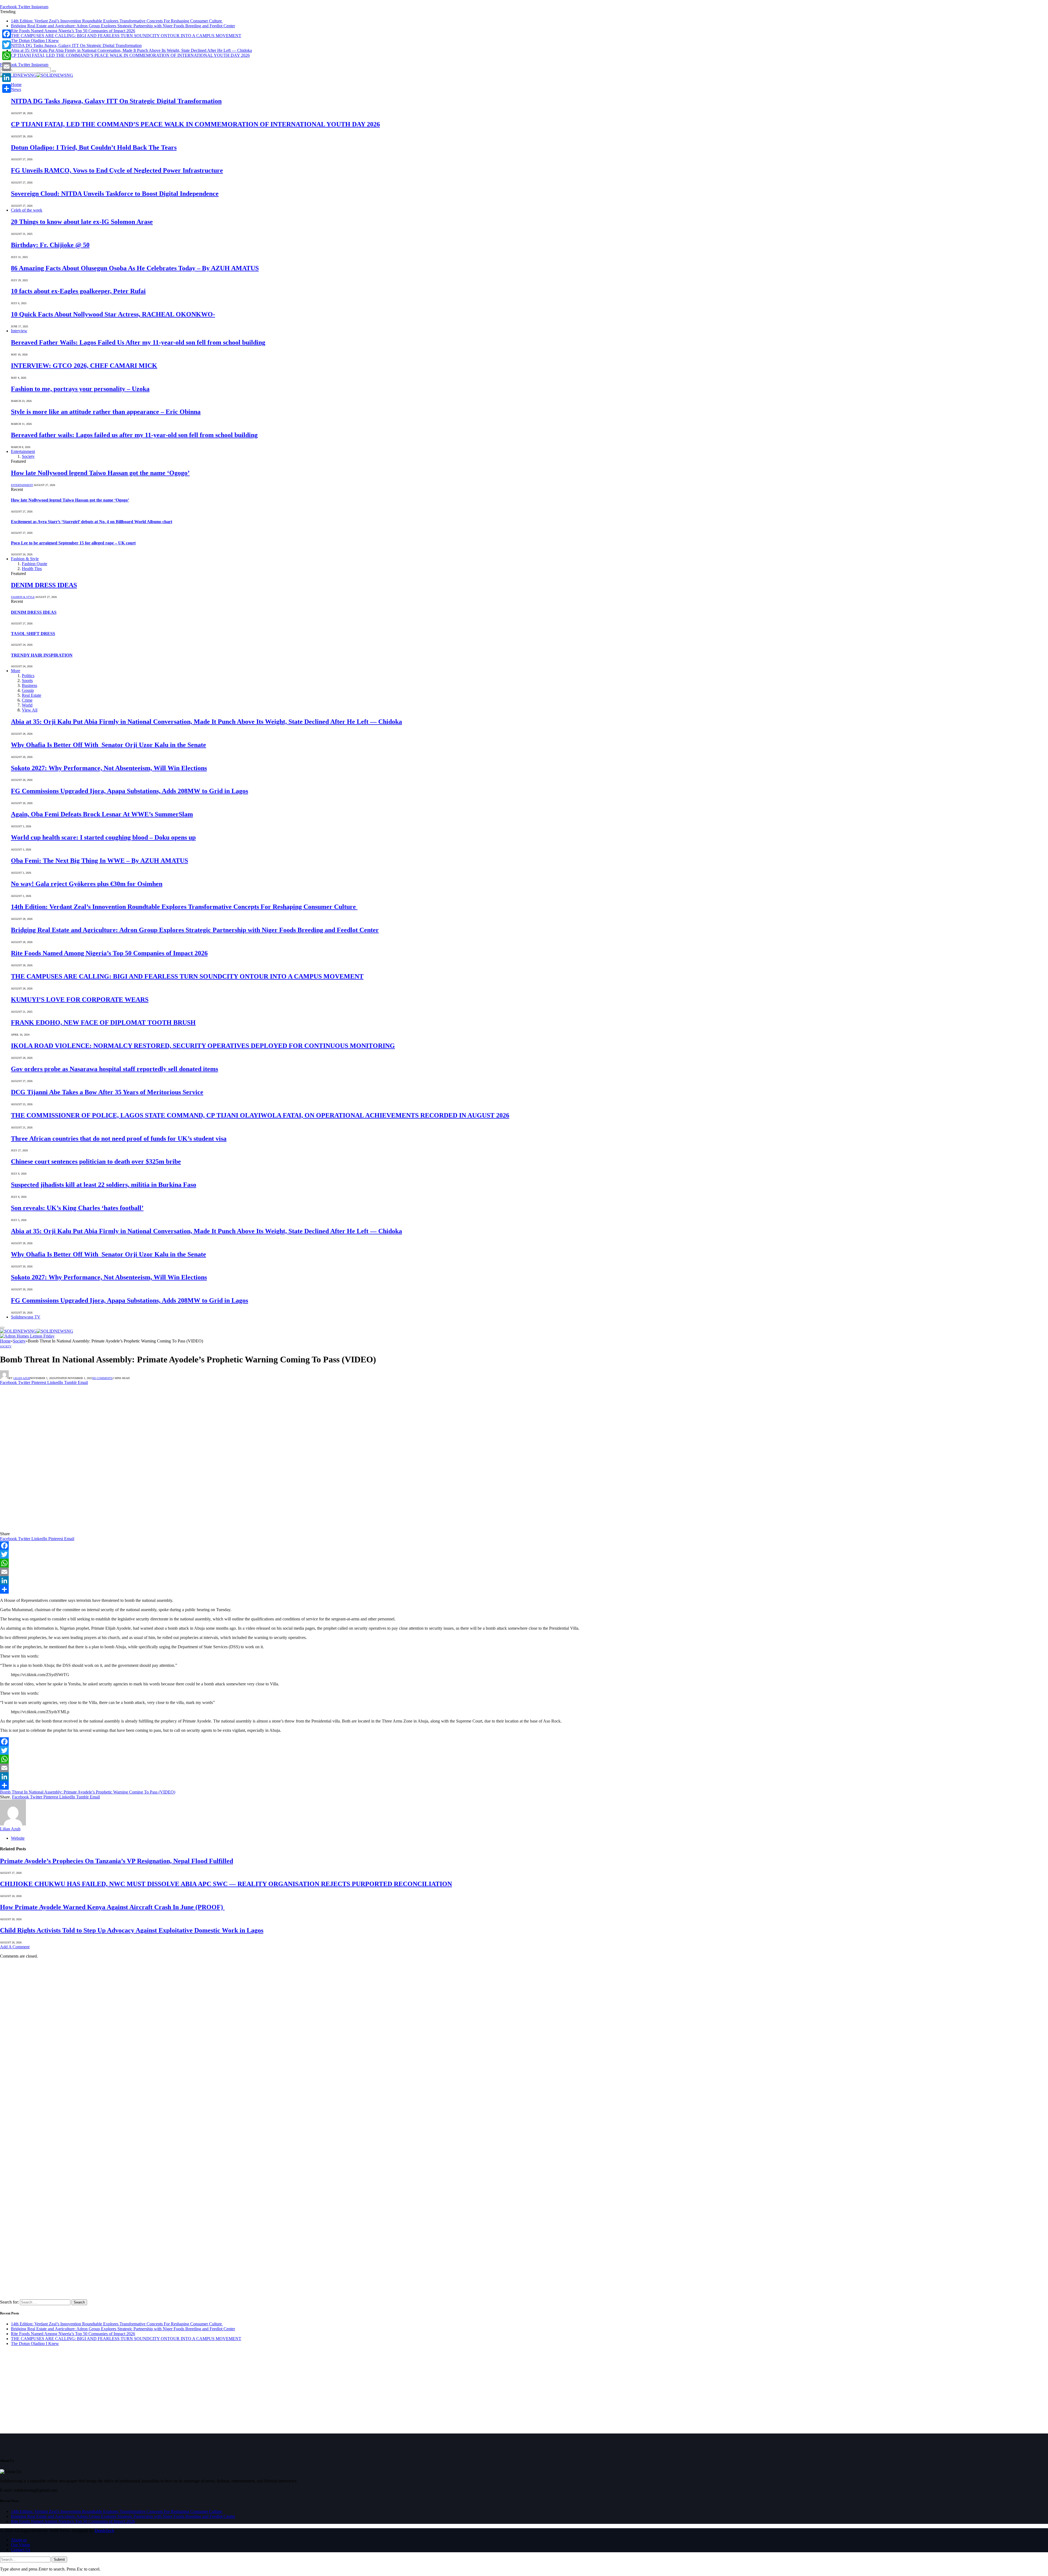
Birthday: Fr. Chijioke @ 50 (50, 245)
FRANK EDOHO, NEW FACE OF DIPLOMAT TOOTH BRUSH (103, 1022)
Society (28, 456)
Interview (19, 331)
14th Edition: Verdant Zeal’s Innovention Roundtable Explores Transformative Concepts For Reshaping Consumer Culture (117, 21)
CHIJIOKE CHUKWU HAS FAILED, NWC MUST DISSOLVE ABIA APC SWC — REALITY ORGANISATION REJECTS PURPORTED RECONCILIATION (226, 1884)
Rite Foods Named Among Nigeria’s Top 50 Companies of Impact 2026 (73, 31)
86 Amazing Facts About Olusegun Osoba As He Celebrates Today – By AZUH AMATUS (135, 268)
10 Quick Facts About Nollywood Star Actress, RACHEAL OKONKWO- (113, 314)
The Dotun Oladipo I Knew (35, 41)
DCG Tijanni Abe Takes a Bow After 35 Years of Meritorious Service (107, 1092)
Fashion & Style (25, 559)
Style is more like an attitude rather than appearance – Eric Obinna (106, 412)
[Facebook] (524, 1546)
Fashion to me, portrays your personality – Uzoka (80, 389)
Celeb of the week (27, 210)
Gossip (28, 690)
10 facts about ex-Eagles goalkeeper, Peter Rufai (78, 291)
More (16, 671)
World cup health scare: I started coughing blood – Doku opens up (103, 837)
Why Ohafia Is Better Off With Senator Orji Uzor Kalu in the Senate (108, 745)
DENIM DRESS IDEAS (44, 585)
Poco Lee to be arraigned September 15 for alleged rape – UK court (73, 543)
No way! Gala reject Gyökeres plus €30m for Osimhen (87, 884)
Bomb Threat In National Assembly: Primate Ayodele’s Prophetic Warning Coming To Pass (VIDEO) (88, 1792)
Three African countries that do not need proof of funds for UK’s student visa (119, 1139)
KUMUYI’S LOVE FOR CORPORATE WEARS (80, 1000)
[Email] (524, 1572)
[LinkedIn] (524, 1581)
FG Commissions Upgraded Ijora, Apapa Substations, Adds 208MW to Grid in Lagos (129, 791)
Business (29, 685)
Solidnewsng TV (26, 1317)
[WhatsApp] (524, 1563)
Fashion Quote (35, 564)
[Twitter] (524, 1554)
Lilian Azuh (22, 1378)
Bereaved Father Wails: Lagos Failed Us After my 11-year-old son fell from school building (138, 342)
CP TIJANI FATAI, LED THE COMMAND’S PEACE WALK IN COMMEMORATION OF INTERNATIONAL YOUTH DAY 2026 (130, 55)
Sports (27, 681)
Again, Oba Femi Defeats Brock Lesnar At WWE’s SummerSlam (102, 814)
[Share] (524, 1589)
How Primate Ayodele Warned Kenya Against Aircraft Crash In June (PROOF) (112, 1907)
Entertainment (23, 451)
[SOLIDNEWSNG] (37, 75)
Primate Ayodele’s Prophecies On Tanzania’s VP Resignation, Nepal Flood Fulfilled (117, 1861)
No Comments (102, 1378)
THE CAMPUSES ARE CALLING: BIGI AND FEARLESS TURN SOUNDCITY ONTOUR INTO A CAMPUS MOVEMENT (126, 36)
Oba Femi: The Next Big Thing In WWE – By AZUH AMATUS (99, 861)
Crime (27, 700)
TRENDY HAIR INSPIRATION (42, 655)
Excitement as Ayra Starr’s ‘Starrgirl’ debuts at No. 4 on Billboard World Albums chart (92, 522)
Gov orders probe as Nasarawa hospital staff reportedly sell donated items (114, 1069)
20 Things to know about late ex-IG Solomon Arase (82, 222)
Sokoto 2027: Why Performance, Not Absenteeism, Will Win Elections (109, 768)
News (16, 89)
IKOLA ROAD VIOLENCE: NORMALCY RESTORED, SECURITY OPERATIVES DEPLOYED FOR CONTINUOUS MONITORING (203, 1046)
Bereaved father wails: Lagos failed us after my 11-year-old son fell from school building (134, 435)
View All (30, 710)
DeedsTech (104, 2531)
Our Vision (20, 2545)
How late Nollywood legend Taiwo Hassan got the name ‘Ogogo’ (100, 473)
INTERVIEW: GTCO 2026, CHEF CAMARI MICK (84, 366)
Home (16, 85)
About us (19, 2540)
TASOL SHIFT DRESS (33, 634)
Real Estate (32, 695)
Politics (28, 676)
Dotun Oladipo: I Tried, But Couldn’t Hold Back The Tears (94, 147)
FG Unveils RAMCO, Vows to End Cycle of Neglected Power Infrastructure (117, 170)
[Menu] (2, 1328)
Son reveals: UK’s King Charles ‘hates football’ (77, 1208)
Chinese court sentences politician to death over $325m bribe (96, 1161)
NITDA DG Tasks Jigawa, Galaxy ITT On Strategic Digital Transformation (76, 45)
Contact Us (21, 2550)
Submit (59, 2559)
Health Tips (32, 569)
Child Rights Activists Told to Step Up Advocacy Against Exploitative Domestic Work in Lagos (132, 1930)
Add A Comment (15, 1947)
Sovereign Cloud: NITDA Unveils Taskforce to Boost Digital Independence (115, 194)
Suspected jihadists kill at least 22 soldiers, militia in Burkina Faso (104, 1185)
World (27, 705)
